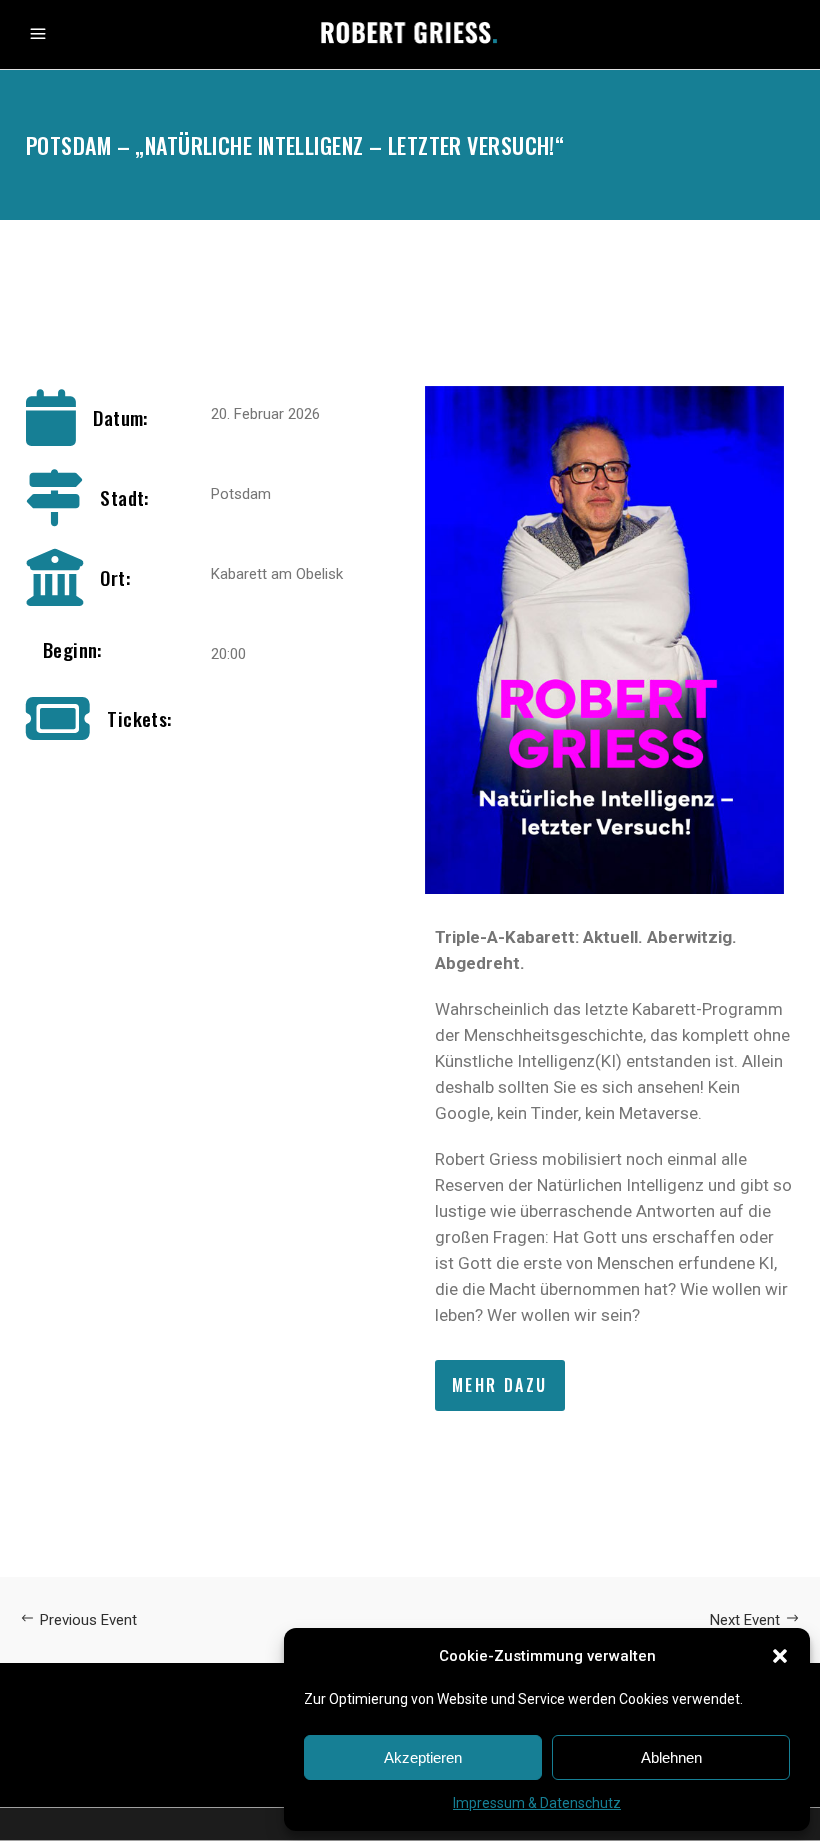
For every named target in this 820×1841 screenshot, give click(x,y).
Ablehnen (671, 1757)
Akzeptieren (423, 1757)
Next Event (745, 1620)
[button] (780, 1656)
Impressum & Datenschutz (537, 1803)
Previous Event (88, 1620)
